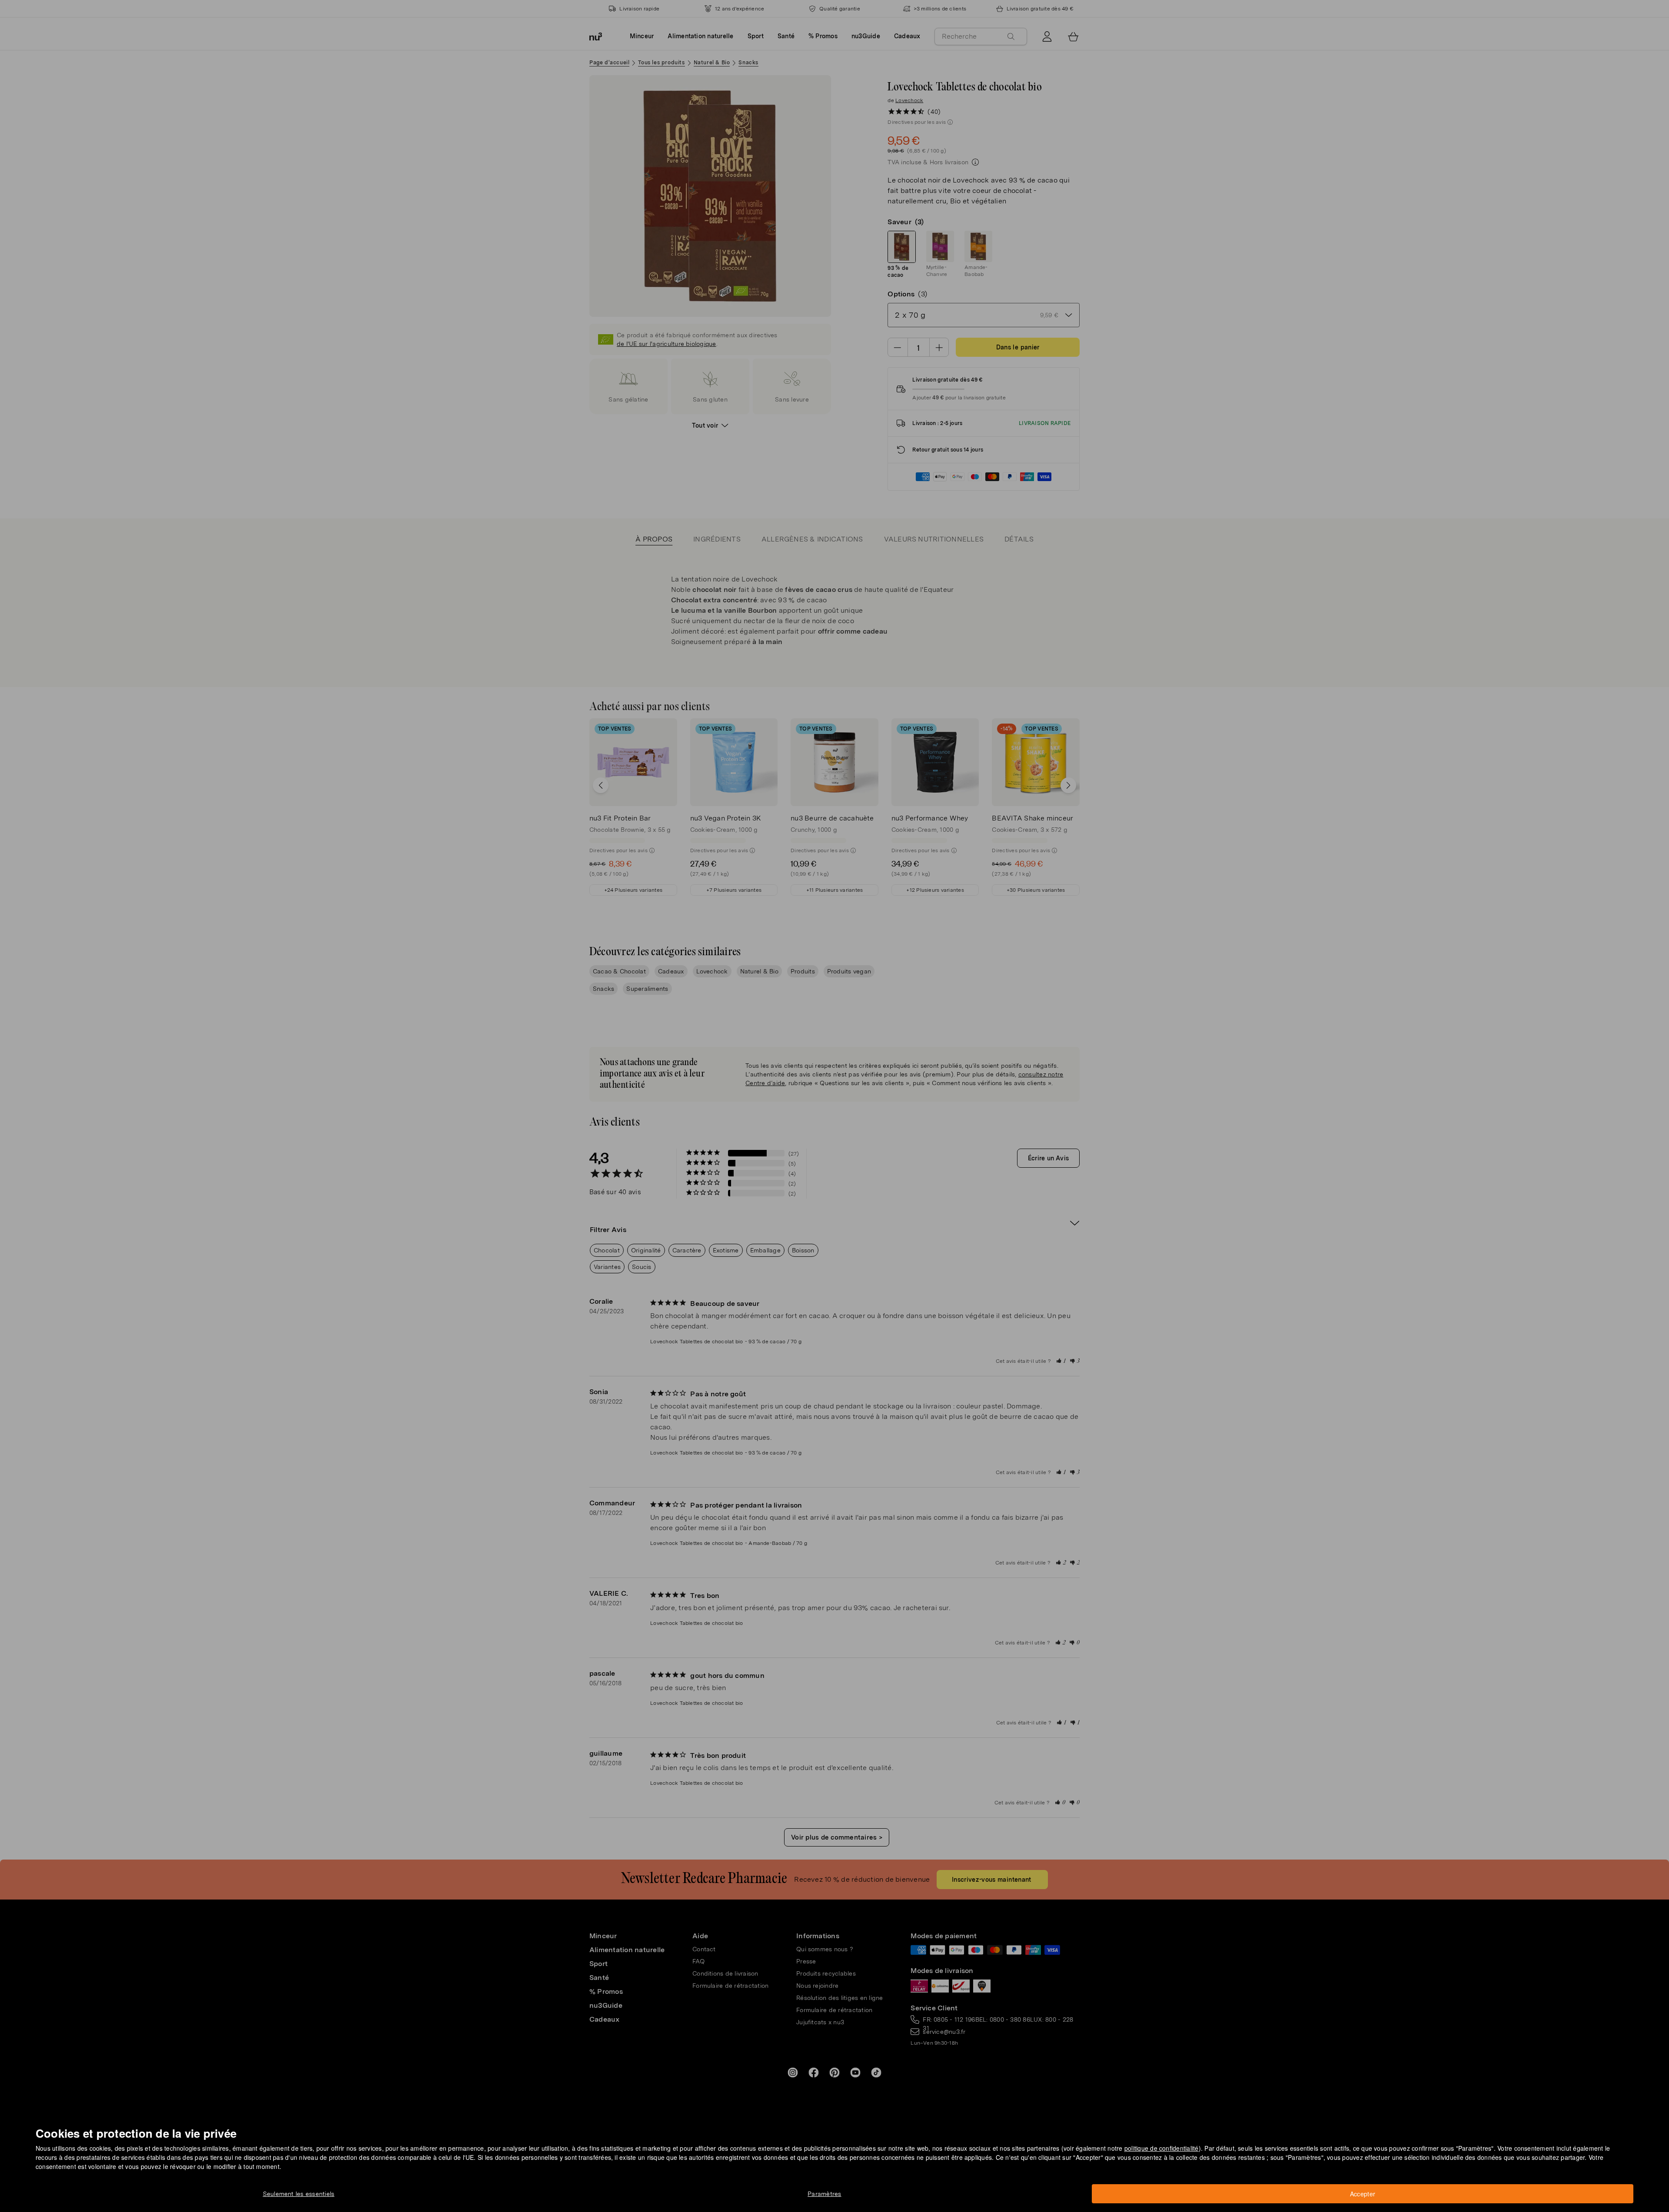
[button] (837, 1096)
